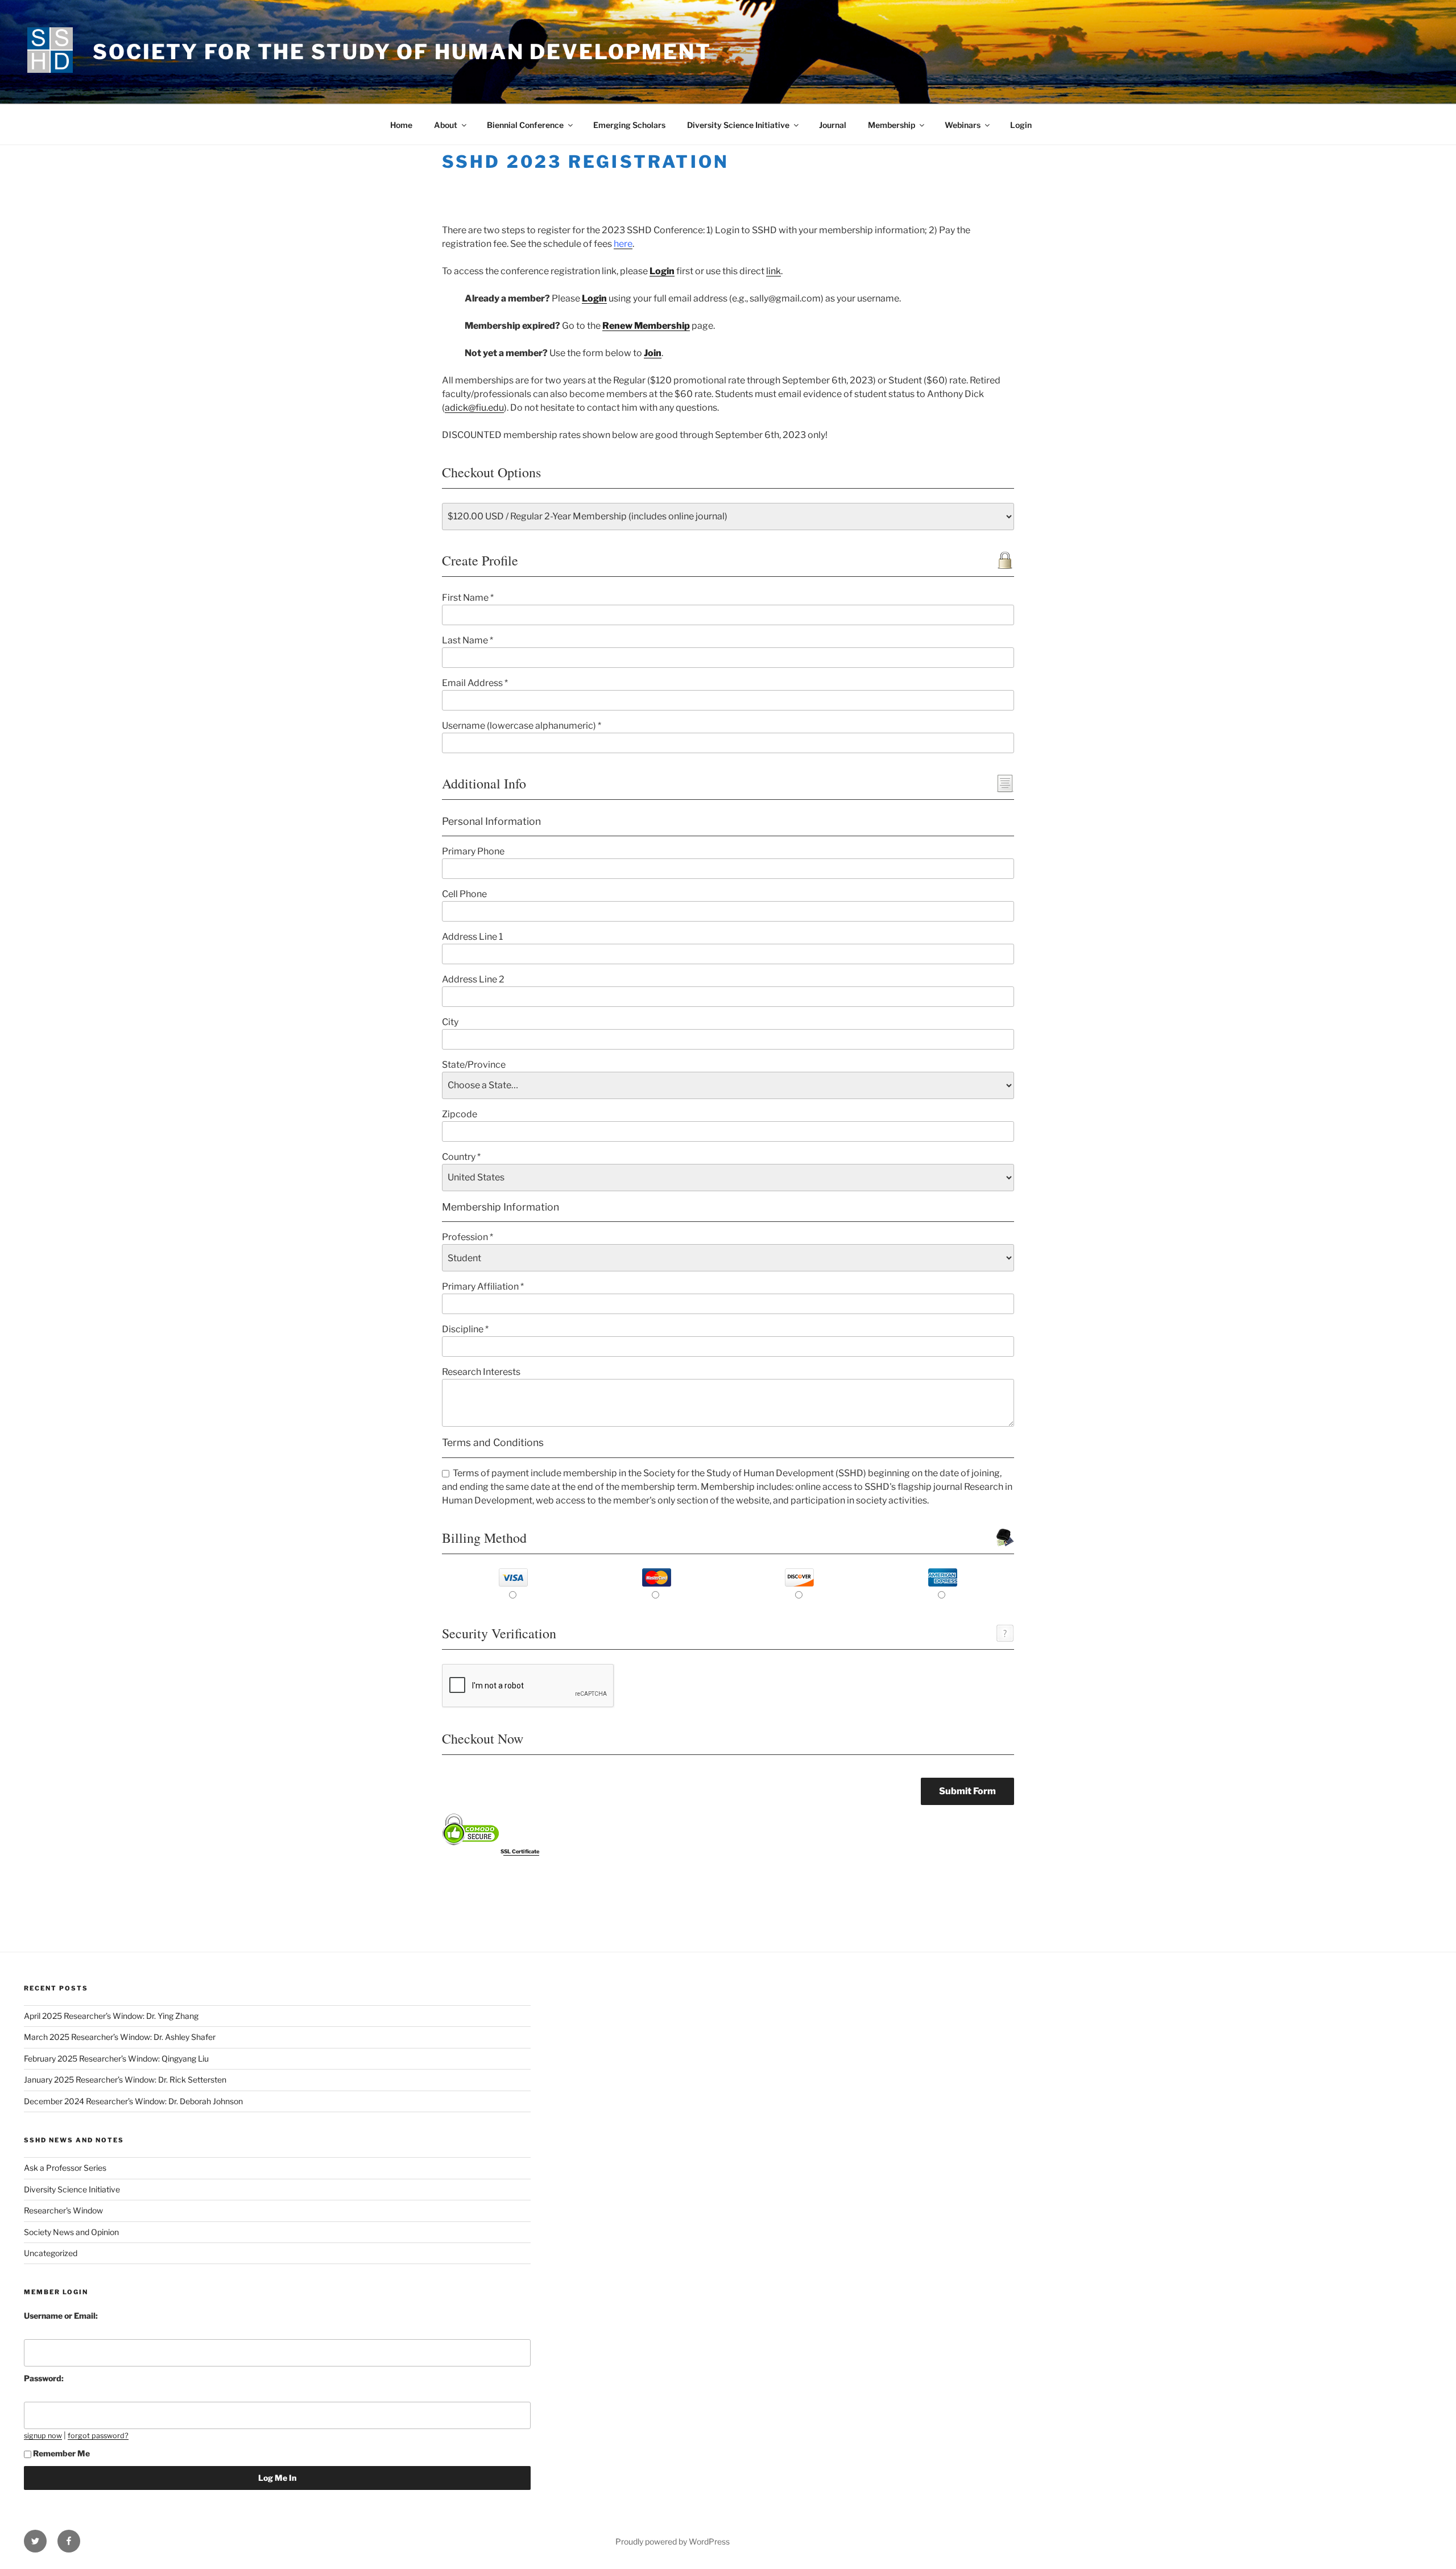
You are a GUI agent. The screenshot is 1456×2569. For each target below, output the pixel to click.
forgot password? (98, 2436)
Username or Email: (61, 2316)
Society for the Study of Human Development (402, 52)
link (773, 271)
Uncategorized (51, 2253)
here (623, 244)
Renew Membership (646, 326)
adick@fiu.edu (474, 408)
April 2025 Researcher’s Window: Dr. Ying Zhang (111, 2016)
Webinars (963, 125)
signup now (43, 2436)
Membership (892, 125)
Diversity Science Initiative (738, 125)
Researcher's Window (63, 2210)
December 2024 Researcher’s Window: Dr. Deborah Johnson (133, 2101)
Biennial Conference (525, 125)
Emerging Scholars (629, 125)
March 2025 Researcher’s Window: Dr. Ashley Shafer (120, 2037)
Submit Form (967, 1791)
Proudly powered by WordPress (673, 2541)
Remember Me (61, 2453)
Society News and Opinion (71, 2232)
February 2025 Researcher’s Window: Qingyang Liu (116, 2058)
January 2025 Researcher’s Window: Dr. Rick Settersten (125, 2079)
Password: (44, 2378)
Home (401, 125)
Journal (833, 125)
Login (1021, 125)
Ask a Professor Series (65, 2168)
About (446, 125)
